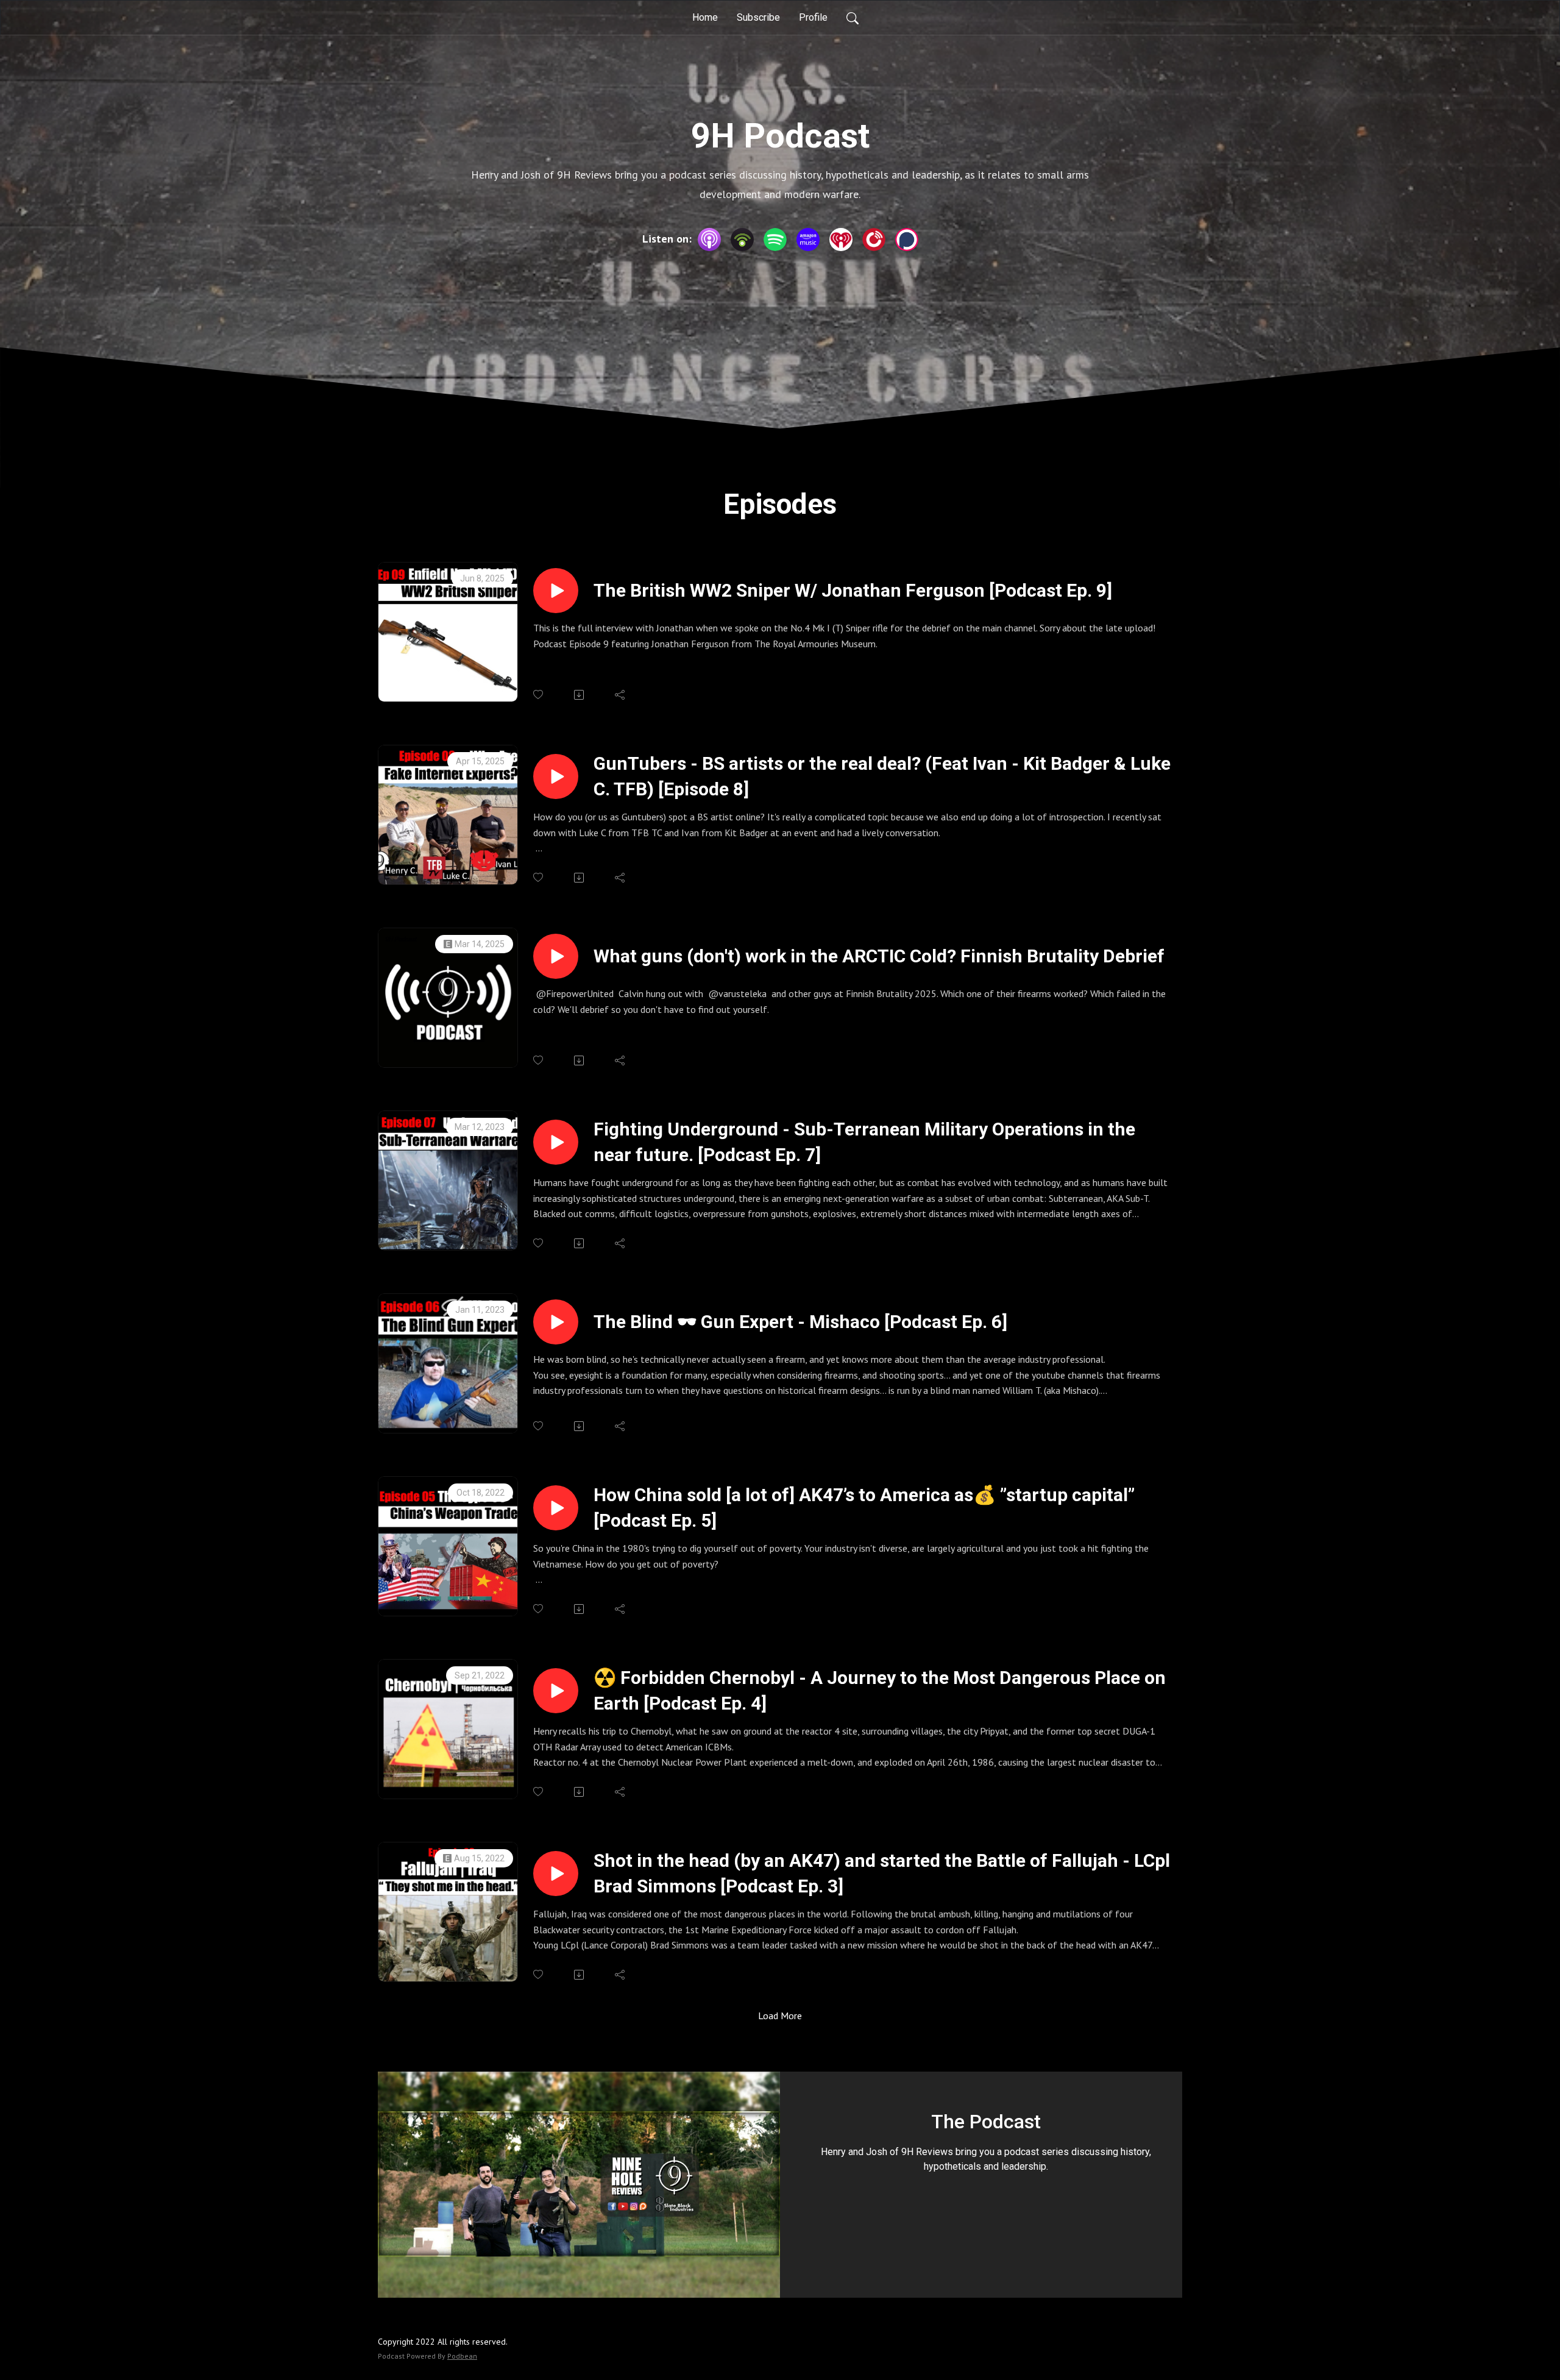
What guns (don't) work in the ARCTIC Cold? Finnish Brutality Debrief (879, 956)
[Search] (853, 18)
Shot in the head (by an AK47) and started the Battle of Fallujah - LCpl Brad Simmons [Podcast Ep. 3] (882, 1873)
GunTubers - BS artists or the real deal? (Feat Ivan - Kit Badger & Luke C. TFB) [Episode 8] (882, 776)
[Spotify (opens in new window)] (775, 240)
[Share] (621, 695)
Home (705, 17)
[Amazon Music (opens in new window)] (808, 240)
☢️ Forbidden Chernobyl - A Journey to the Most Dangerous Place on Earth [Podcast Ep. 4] (880, 1690)
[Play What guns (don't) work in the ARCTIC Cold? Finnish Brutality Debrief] (556, 956)
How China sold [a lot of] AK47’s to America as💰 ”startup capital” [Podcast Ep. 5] (864, 1508)
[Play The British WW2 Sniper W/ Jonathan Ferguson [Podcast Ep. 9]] (556, 591)
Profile (813, 17)
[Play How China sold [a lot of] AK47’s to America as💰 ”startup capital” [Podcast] (556, 1508)
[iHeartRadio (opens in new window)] (841, 240)
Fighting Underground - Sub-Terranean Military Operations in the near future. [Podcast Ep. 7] (864, 1142)
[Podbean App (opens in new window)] (742, 240)
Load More (780, 2016)
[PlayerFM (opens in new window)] (874, 240)
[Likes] (539, 694)
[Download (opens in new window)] (580, 695)
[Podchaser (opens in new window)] (907, 240)
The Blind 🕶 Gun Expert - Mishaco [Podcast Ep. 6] (800, 1322)
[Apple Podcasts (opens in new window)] (709, 240)
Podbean (462, 2356)
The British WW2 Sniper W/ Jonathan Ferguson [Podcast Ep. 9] (853, 590)
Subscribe (758, 17)
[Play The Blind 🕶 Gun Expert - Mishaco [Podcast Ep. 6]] (556, 1322)
